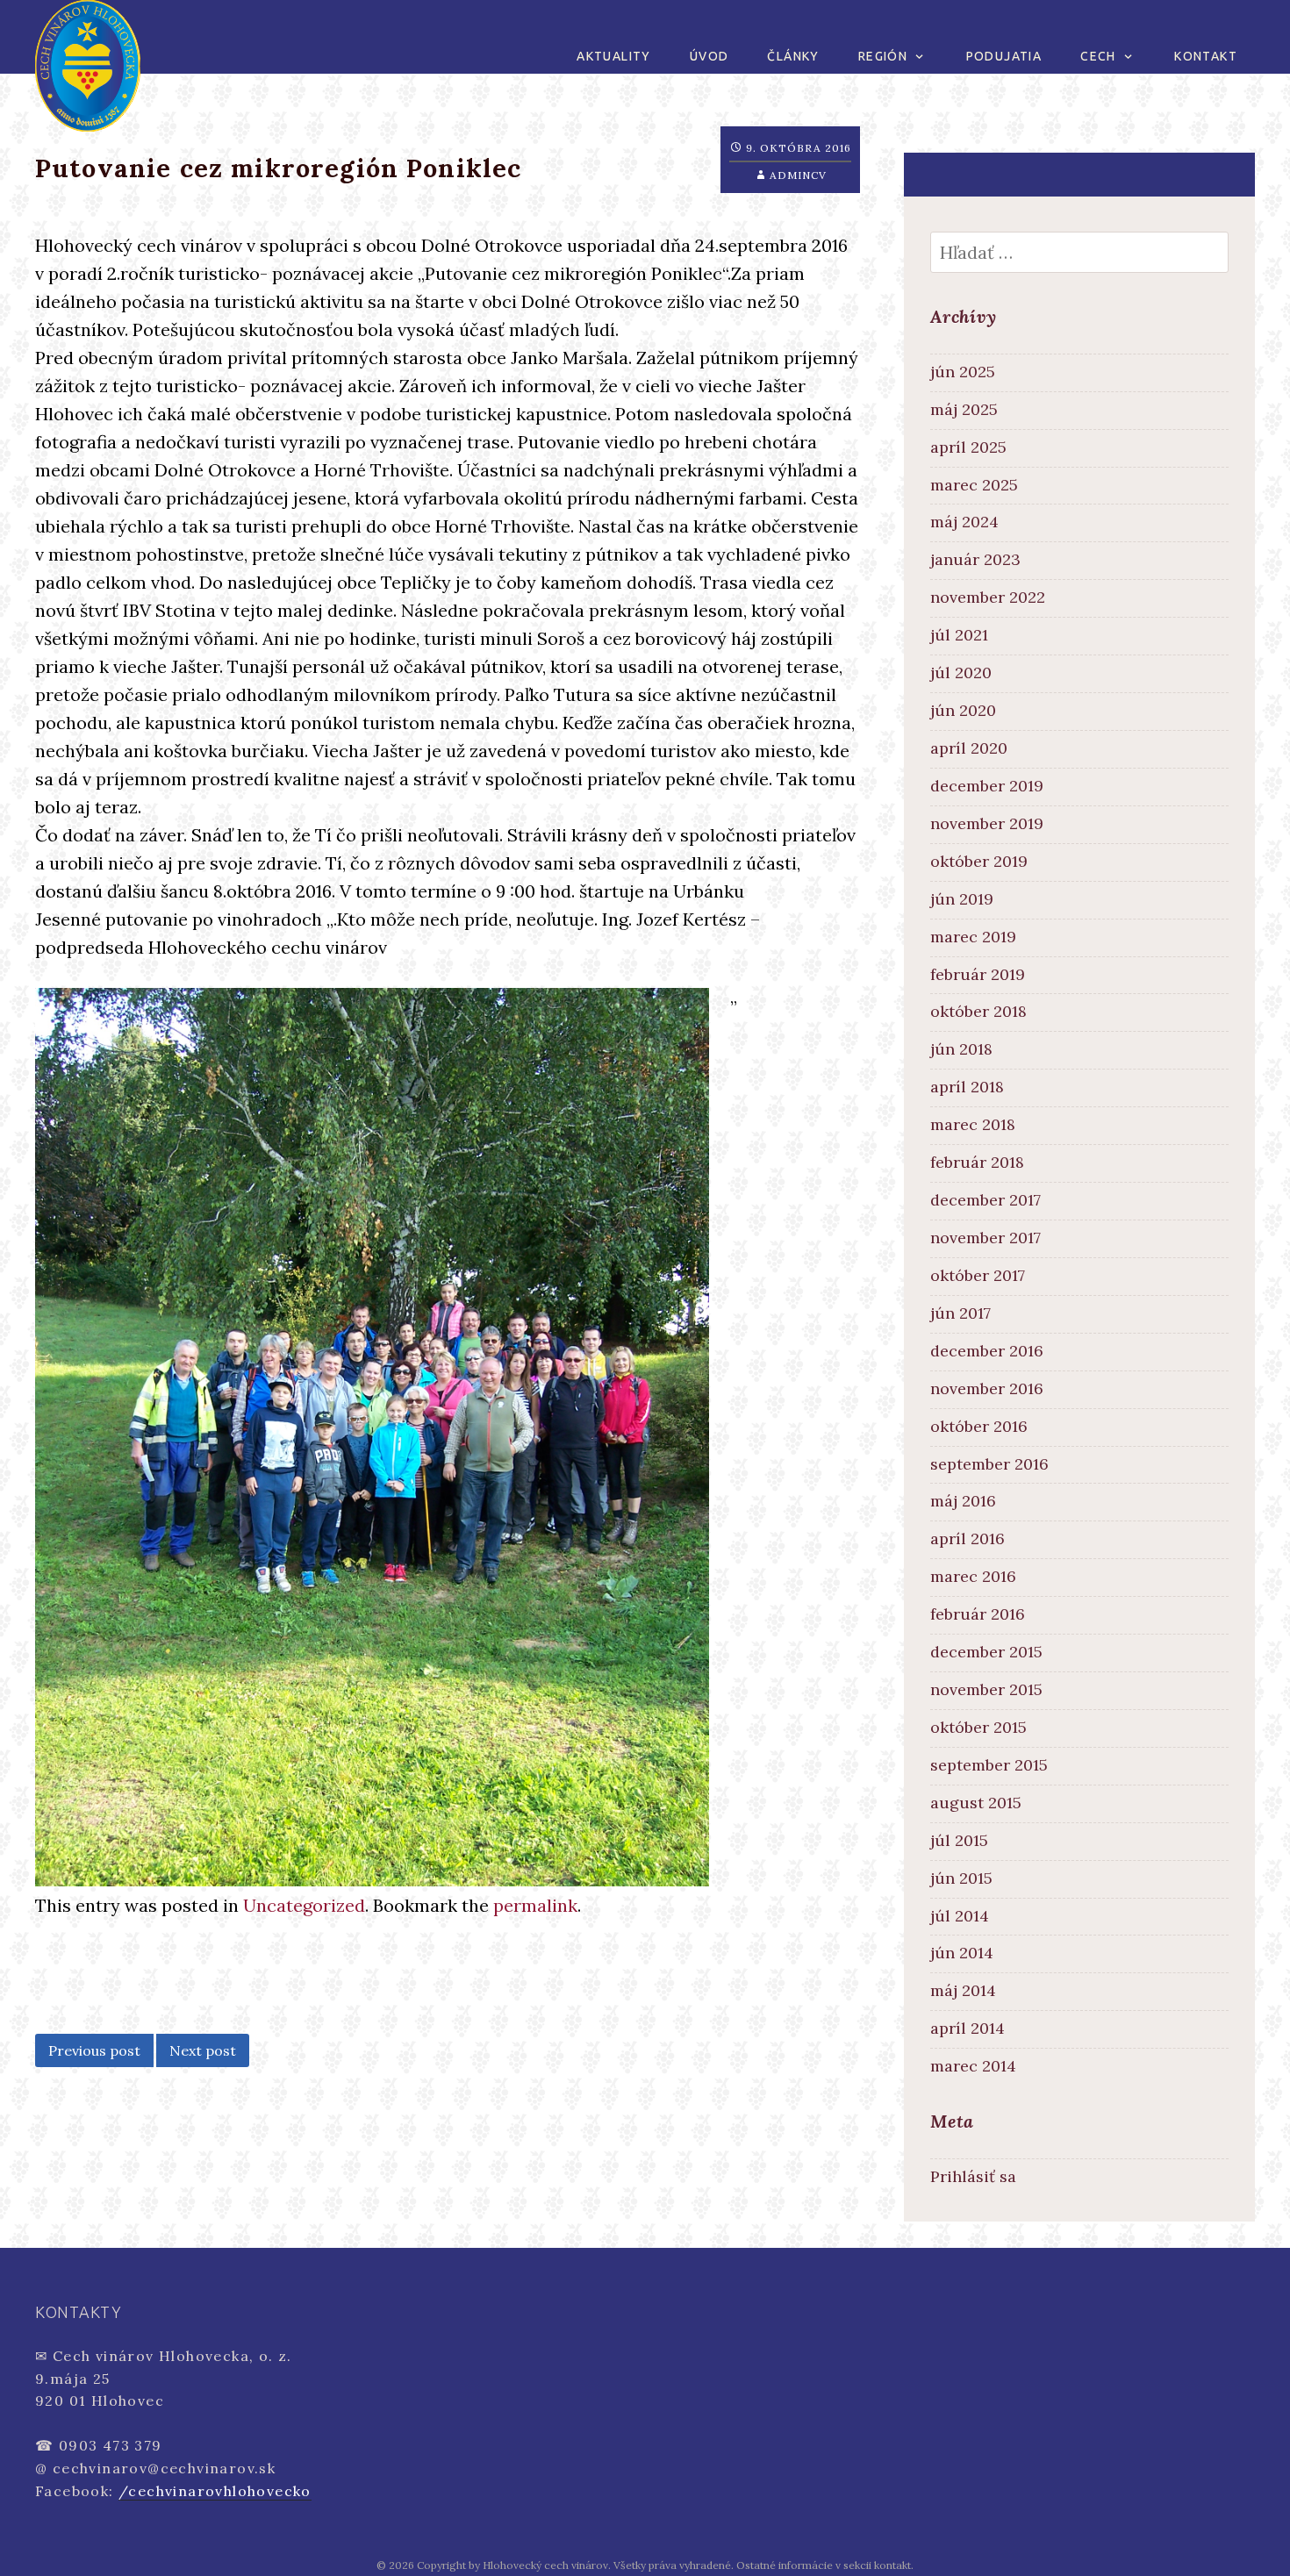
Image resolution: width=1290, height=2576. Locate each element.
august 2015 (976, 1803)
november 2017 (985, 1238)
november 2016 (987, 1388)
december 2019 (987, 786)
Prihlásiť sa (973, 2176)
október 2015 (978, 1727)
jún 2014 (962, 1953)
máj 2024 (964, 522)
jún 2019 (962, 899)
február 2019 (978, 974)
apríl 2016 (967, 1538)
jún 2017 (960, 1313)
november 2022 (988, 597)
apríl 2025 (968, 447)
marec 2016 (973, 1576)
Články (793, 56)
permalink (535, 1905)
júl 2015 (959, 1840)
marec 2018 (973, 1124)
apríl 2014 (967, 2028)
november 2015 (986, 1689)
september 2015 (989, 1765)
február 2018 (977, 1162)
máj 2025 (964, 409)
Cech (1098, 56)
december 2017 (985, 1200)
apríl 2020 (969, 748)
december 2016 (987, 1351)
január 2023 (975, 559)
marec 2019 (973, 937)
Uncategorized (304, 1905)
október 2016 (979, 1426)
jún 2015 (961, 1878)
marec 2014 (973, 2066)
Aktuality (614, 56)
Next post (203, 2050)
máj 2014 (963, 1990)
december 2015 (986, 1652)
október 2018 (978, 1011)
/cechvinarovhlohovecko (215, 2491)
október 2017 (978, 1275)
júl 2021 (959, 635)
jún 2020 (963, 710)
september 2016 (989, 1464)
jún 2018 (961, 1049)
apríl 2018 (967, 1087)
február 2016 (978, 1614)
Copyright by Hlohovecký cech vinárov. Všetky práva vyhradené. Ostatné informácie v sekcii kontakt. (665, 2565)
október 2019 (979, 861)
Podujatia (1004, 56)
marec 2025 (974, 485)
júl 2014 (960, 1916)
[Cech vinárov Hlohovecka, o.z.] (88, 64)
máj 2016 (963, 1501)
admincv (798, 175)
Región (883, 56)
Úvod (709, 56)
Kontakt (1206, 56)
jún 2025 (963, 372)
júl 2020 (961, 673)
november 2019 (987, 823)
